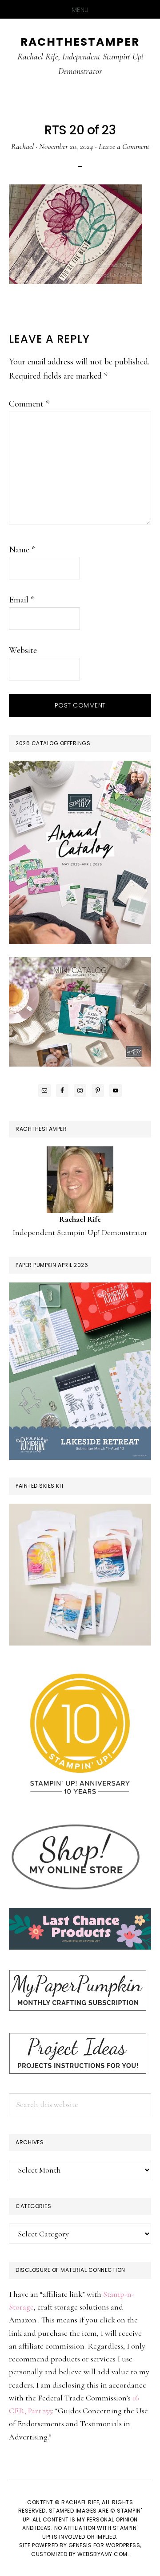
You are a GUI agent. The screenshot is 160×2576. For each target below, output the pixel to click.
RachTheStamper (80, 42)
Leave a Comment (124, 146)
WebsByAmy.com (102, 2554)
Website (23, 650)
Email (22, 600)
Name (22, 550)
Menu (80, 10)
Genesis (80, 2545)
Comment (29, 404)
